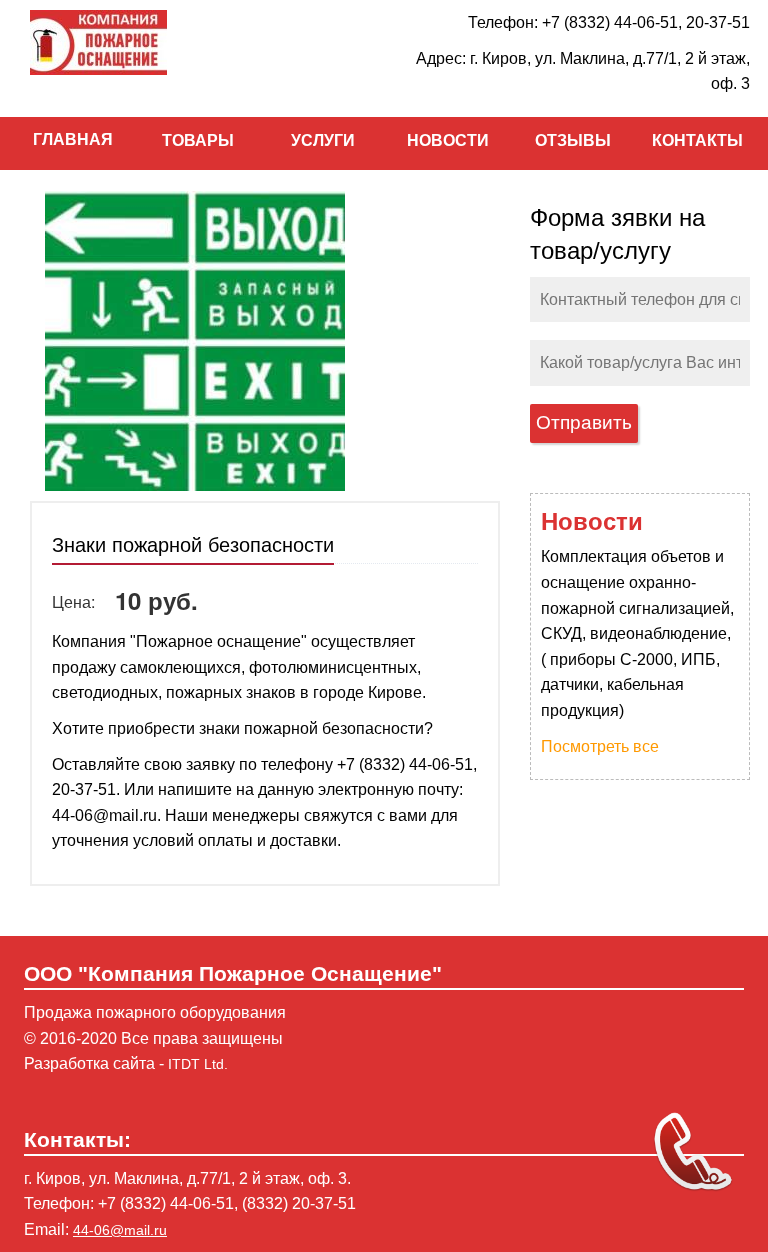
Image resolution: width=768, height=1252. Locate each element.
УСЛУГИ (323, 140)
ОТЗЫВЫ (573, 140)
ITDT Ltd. (198, 1064)
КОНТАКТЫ (697, 140)
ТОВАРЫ (198, 140)
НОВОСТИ (448, 140)
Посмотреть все (600, 746)
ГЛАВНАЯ (73, 139)
